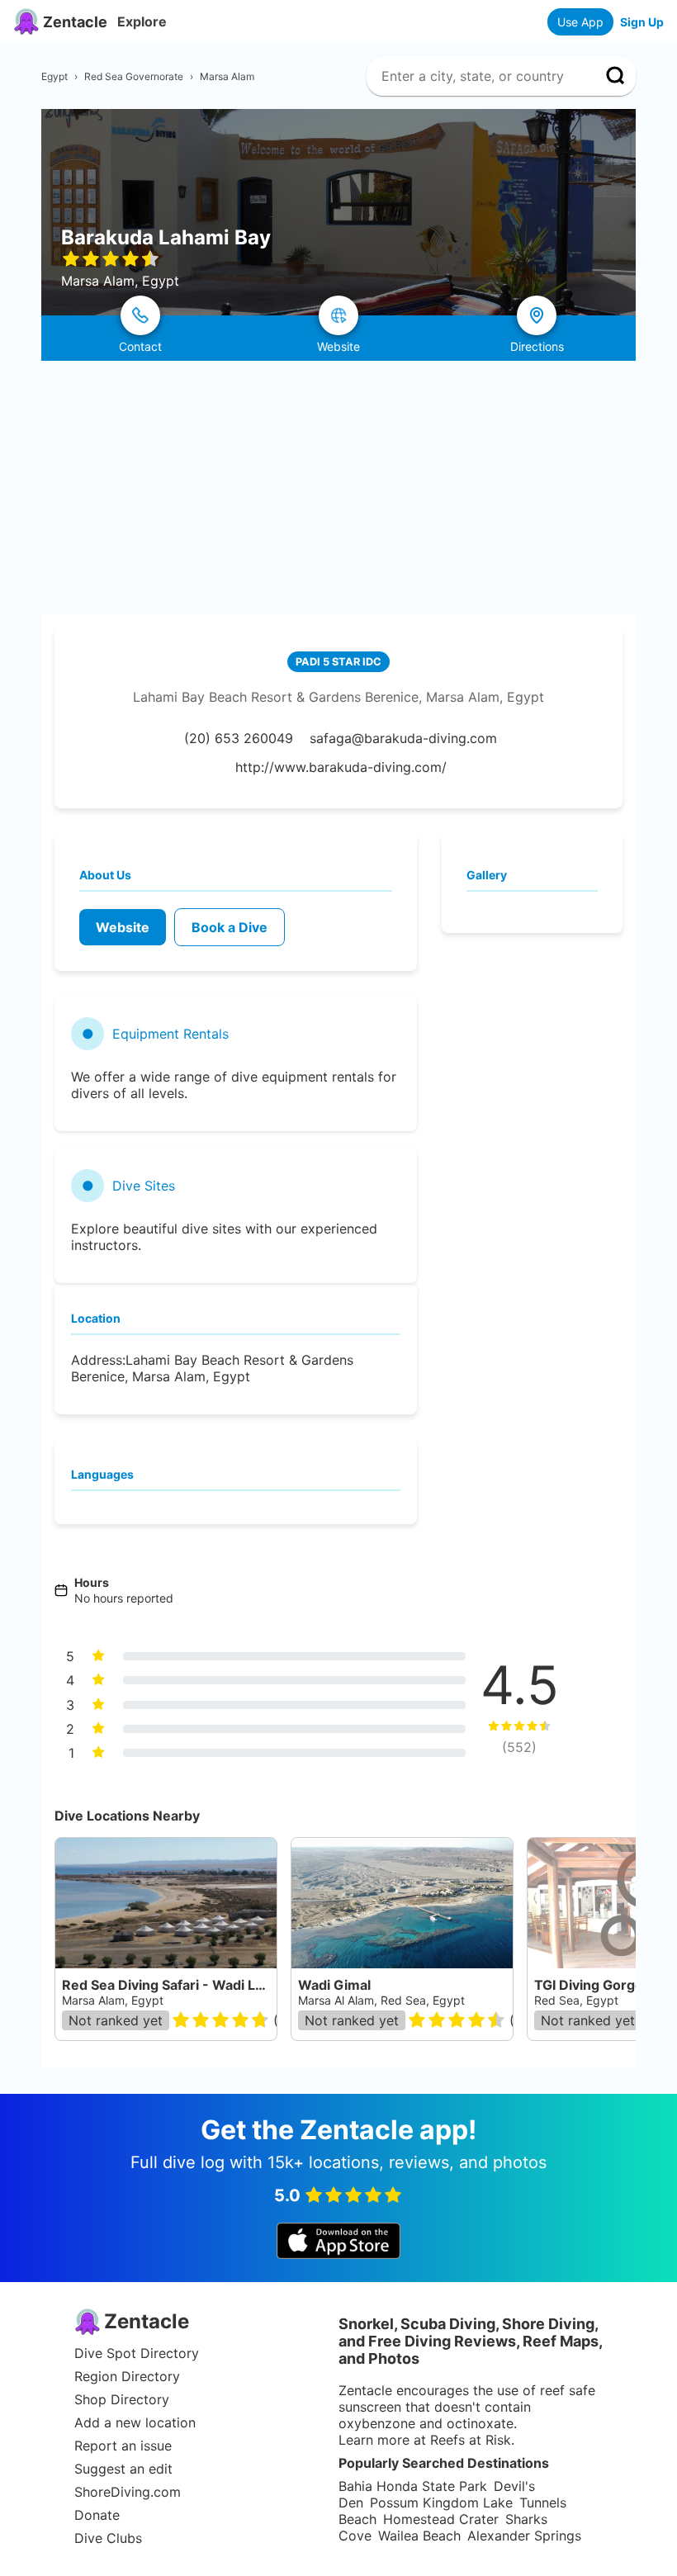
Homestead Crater (441, 2519)
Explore (142, 21)
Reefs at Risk (471, 2440)
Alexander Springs (524, 2536)
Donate (97, 2515)
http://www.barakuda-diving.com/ (341, 767)
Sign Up (642, 22)
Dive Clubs (108, 2538)
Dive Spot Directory (137, 2353)
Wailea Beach (419, 2536)
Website (123, 927)
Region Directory (127, 2376)
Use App (580, 22)
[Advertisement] (338, 485)
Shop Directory (122, 2399)
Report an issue (123, 2446)
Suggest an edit (123, 2469)
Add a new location (135, 2422)
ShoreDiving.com (128, 2492)
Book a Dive (230, 927)
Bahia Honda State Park (413, 2486)
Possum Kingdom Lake (441, 2503)
